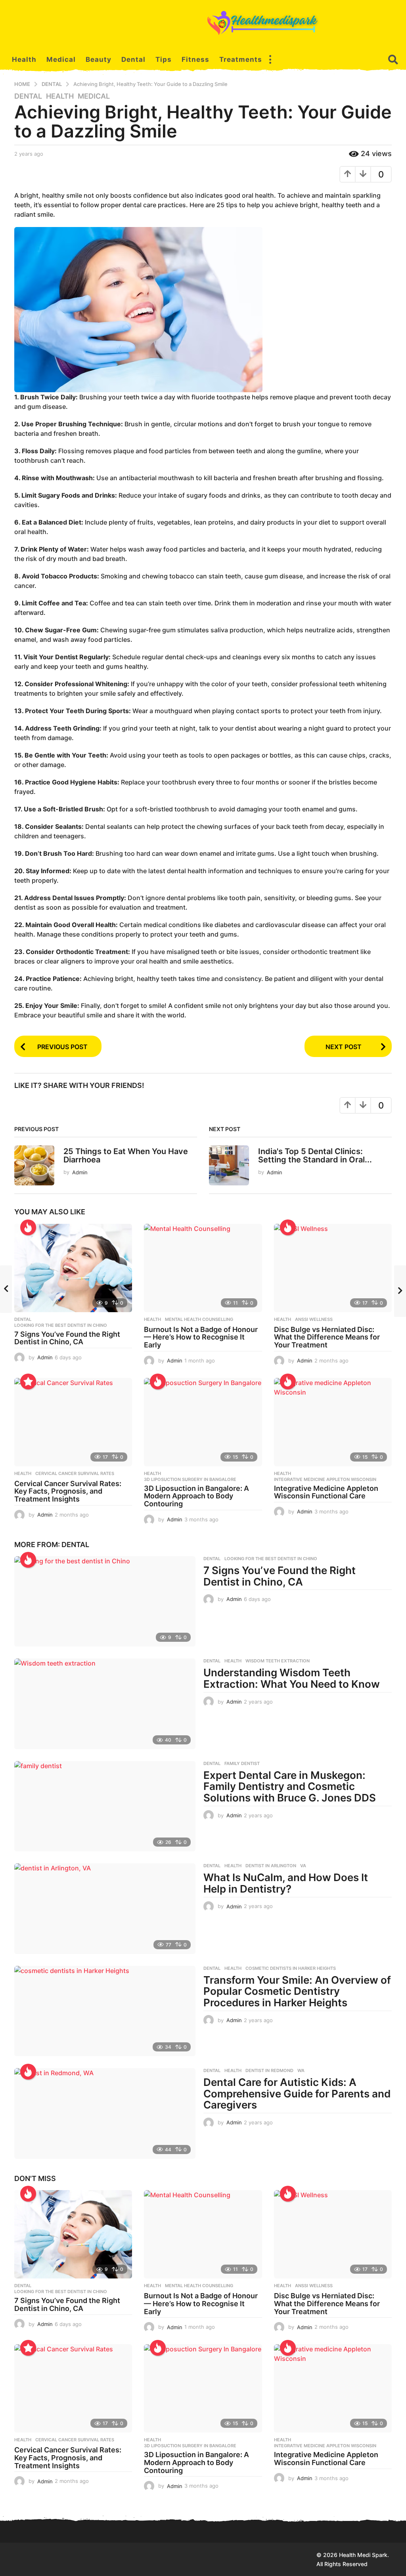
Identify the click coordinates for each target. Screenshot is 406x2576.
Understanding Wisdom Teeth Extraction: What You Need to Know (292, 1678)
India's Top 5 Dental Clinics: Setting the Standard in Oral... (315, 1155)
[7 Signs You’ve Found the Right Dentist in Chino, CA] (73, 1268)
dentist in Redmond (269, 2070)
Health (24, 59)
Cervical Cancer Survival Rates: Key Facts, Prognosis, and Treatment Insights (68, 1491)
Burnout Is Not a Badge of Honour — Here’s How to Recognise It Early (201, 1337)
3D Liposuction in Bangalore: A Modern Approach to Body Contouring (196, 1496)
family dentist (242, 1763)
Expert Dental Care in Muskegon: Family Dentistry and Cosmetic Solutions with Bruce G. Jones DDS (290, 1786)
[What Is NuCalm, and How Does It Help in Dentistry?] (105, 1908)
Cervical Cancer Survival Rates (75, 1473)
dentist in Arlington (271, 1866)
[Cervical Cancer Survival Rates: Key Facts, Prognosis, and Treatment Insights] (73, 1422)
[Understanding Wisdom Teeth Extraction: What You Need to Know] (105, 1704)
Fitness (195, 59)
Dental (133, 59)
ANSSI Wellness (314, 1319)
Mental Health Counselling (199, 1319)
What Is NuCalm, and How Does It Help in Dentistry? (286, 1883)
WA (301, 2070)
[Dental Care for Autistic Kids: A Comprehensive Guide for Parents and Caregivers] (105, 2113)
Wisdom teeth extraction (278, 1661)
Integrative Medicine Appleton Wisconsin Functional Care (326, 1492)
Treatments (241, 59)
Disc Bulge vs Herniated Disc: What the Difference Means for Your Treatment (327, 1337)
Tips (164, 59)
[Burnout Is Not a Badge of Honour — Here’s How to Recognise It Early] (203, 1268)
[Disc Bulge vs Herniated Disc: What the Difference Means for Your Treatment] (333, 1268)
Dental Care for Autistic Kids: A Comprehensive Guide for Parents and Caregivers (297, 2093)
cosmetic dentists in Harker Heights (291, 1968)
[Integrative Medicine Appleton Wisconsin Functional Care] (333, 1422)
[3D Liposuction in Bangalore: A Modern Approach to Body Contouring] (203, 1422)
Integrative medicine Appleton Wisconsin (325, 1479)
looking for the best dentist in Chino (61, 1325)
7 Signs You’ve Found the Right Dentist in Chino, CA (67, 1338)
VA (303, 1866)
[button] (270, 59)
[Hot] (28, 1227)
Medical (61, 59)
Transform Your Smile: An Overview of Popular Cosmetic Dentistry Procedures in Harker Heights (297, 1991)
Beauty (99, 59)
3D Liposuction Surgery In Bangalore (190, 1479)
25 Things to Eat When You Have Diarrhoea (126, 1155)
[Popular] (28, 1381)
